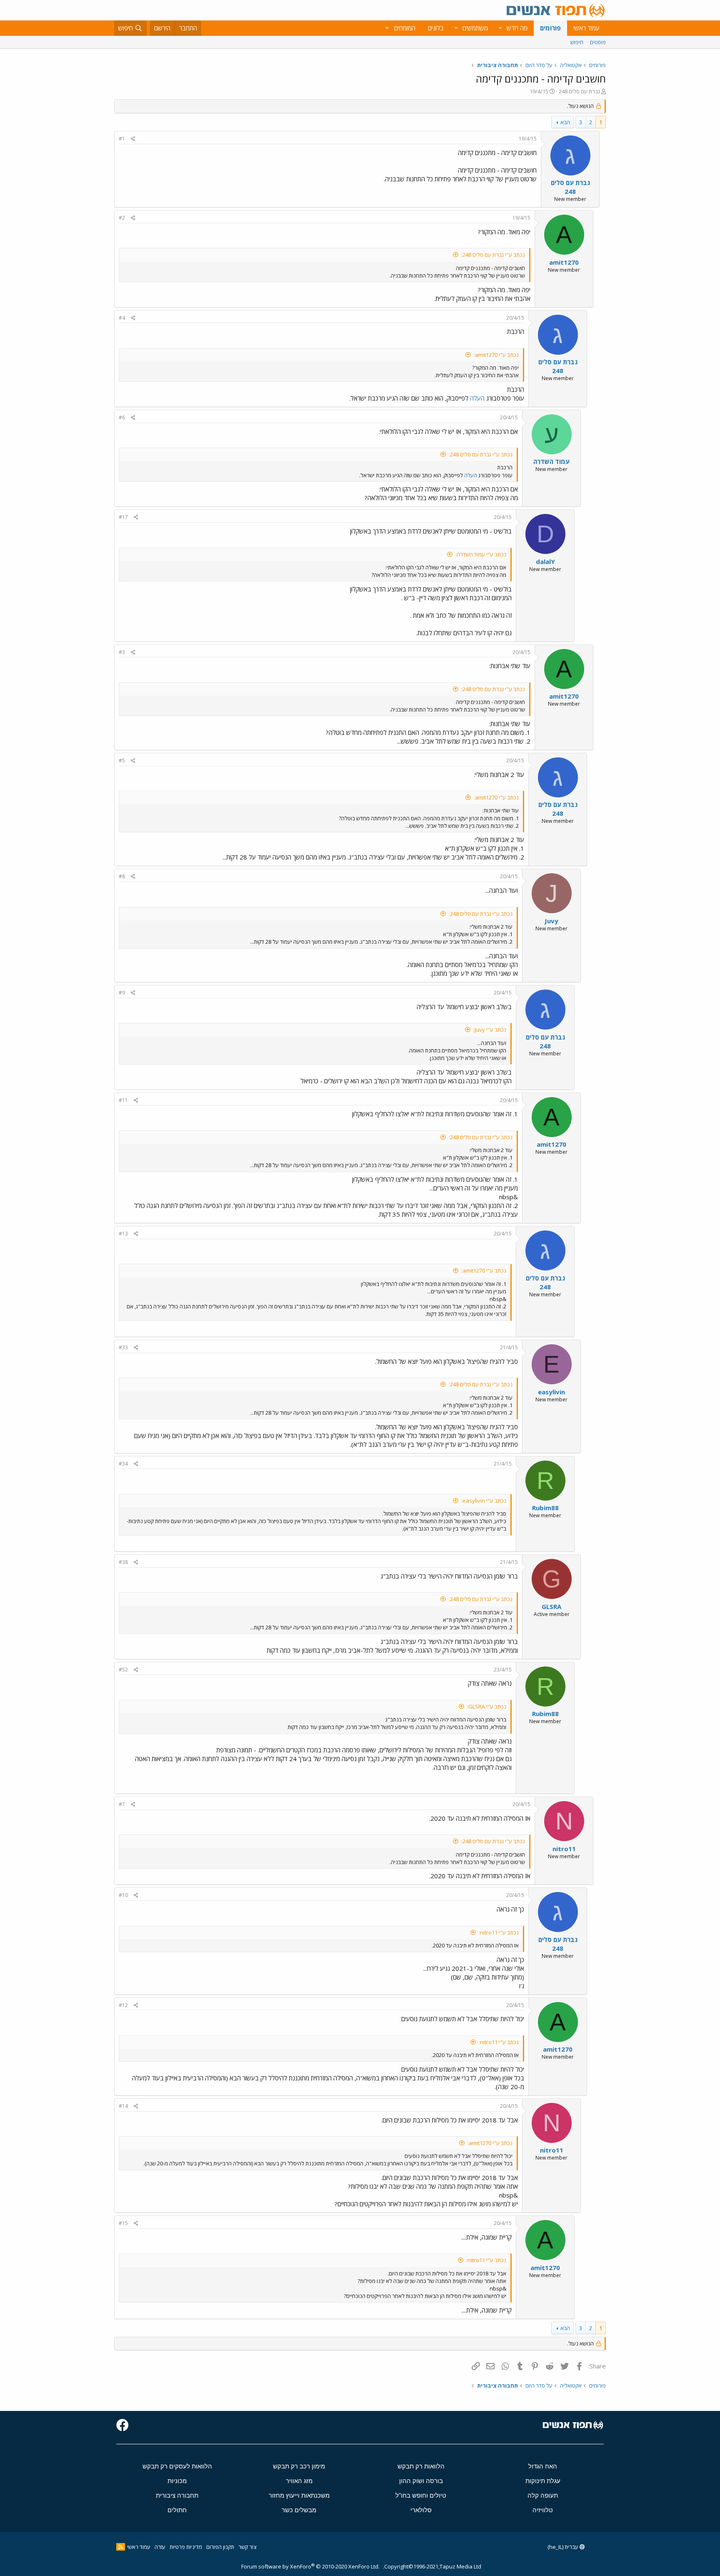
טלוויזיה (543, 2510)
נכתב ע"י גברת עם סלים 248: (493, 255)
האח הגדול (543, 2466)
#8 (122, 876)
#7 (122, 1804)
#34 (123, 1464)
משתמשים (475, 28)
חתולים (177, 2510)
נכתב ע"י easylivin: (484, 1501)
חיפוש (577, 42)
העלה (477, 398)
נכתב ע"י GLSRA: (487, 1706)
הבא (565, 122)
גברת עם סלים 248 (579, 91)
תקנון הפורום (220, 2547)
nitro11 (564, 1849)
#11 (123, 1100)
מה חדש (517, 28)
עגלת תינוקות (543, 2481)
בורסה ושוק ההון (421, 2481)
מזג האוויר (299, 2481)
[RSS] (121, 2547)
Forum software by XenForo (310, 2566)
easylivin (551, 1392)
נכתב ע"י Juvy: (490, 1030)
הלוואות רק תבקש (421, 2466)
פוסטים (598, 42)
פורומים (550, 28)
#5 (122, 761)
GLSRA (551, 1606)
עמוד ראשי (586, 28)
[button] (500, 28)
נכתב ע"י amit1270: (496, 355)
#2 (122, 218)
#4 (122, 318)
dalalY (545, 561)
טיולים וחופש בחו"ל (421, 2495)
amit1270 (564, 262)
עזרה (160, 2547)
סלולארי (421, 2510)
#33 (123, 1347)
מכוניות (177, 2481)
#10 (123, 1895)
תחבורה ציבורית (177, 2495)
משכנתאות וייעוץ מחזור (299, 2495)
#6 (122, 417)
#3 (122, 652)
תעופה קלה (543, 2495)
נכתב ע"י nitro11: (499, 1932)
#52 (123, 1670)
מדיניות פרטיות (186, 2547)
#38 (123, 1562)
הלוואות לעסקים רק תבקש (177, 2466)
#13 (123, 1234)
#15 (123, 2223)
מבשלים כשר (299, 2510)
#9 (122, 993)
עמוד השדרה (551, 461)
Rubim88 (545, 1508)
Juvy (551, 921)
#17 (123, 517)
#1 (122, 139)
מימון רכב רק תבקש (299, 2466)
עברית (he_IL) (564, 2547)
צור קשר (247, 2547)
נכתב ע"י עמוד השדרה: (481, 554)
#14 (123, 2106)
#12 (123, 2005)
